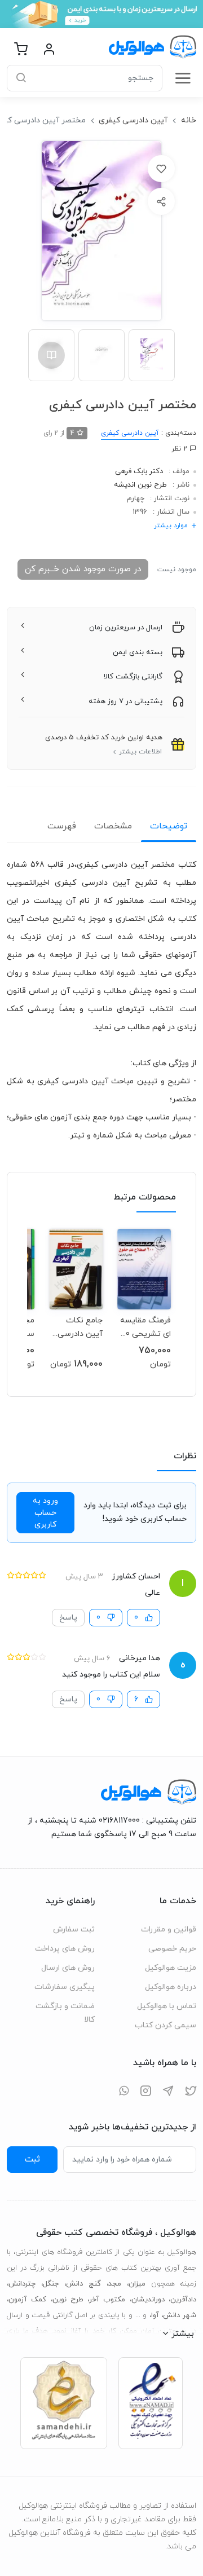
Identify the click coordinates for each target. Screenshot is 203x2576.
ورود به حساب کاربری (45, 1513)
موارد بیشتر (171, 526)
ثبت (32, 2159)
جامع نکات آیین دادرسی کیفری (80, 1327)
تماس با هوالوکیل (167, 2006)
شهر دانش (180, 2315)
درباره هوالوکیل (171, 1987)
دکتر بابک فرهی (139, 471)
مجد (115, 2284)
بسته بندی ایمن (138, 652)
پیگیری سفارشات (65, 1987)
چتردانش (22, 2284)
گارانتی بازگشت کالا (133, 677)
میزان (137, 2284)
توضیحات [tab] (169, 826)
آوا (155, 2315)
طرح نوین (68, 2300)
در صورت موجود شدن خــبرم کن (83, 569)
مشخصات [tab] (113, 826)
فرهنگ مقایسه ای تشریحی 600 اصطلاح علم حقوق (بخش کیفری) (144, 1327)
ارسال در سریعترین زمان (126, 628)
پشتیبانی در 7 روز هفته (125, 702)
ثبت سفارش (74, 1929)
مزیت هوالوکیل (171, 1968)
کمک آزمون (27, 2300)
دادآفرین (183, 2300)
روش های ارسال (68, 1968)
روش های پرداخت (65, 1949)
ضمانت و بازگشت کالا (65, 2013)
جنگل (51, 2284)
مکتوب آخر (107, 2300)
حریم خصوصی (172, 1949)
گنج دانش (83, 2284)
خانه (189, 120)
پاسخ (68, 1618)
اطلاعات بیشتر (140, 752)
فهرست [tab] (62, 826)
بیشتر (183, 2334)
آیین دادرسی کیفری (133, 120)
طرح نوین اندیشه (140, 485)
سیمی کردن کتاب (166, 2025)
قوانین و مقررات (169, 1929)
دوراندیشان (148, 2300)
